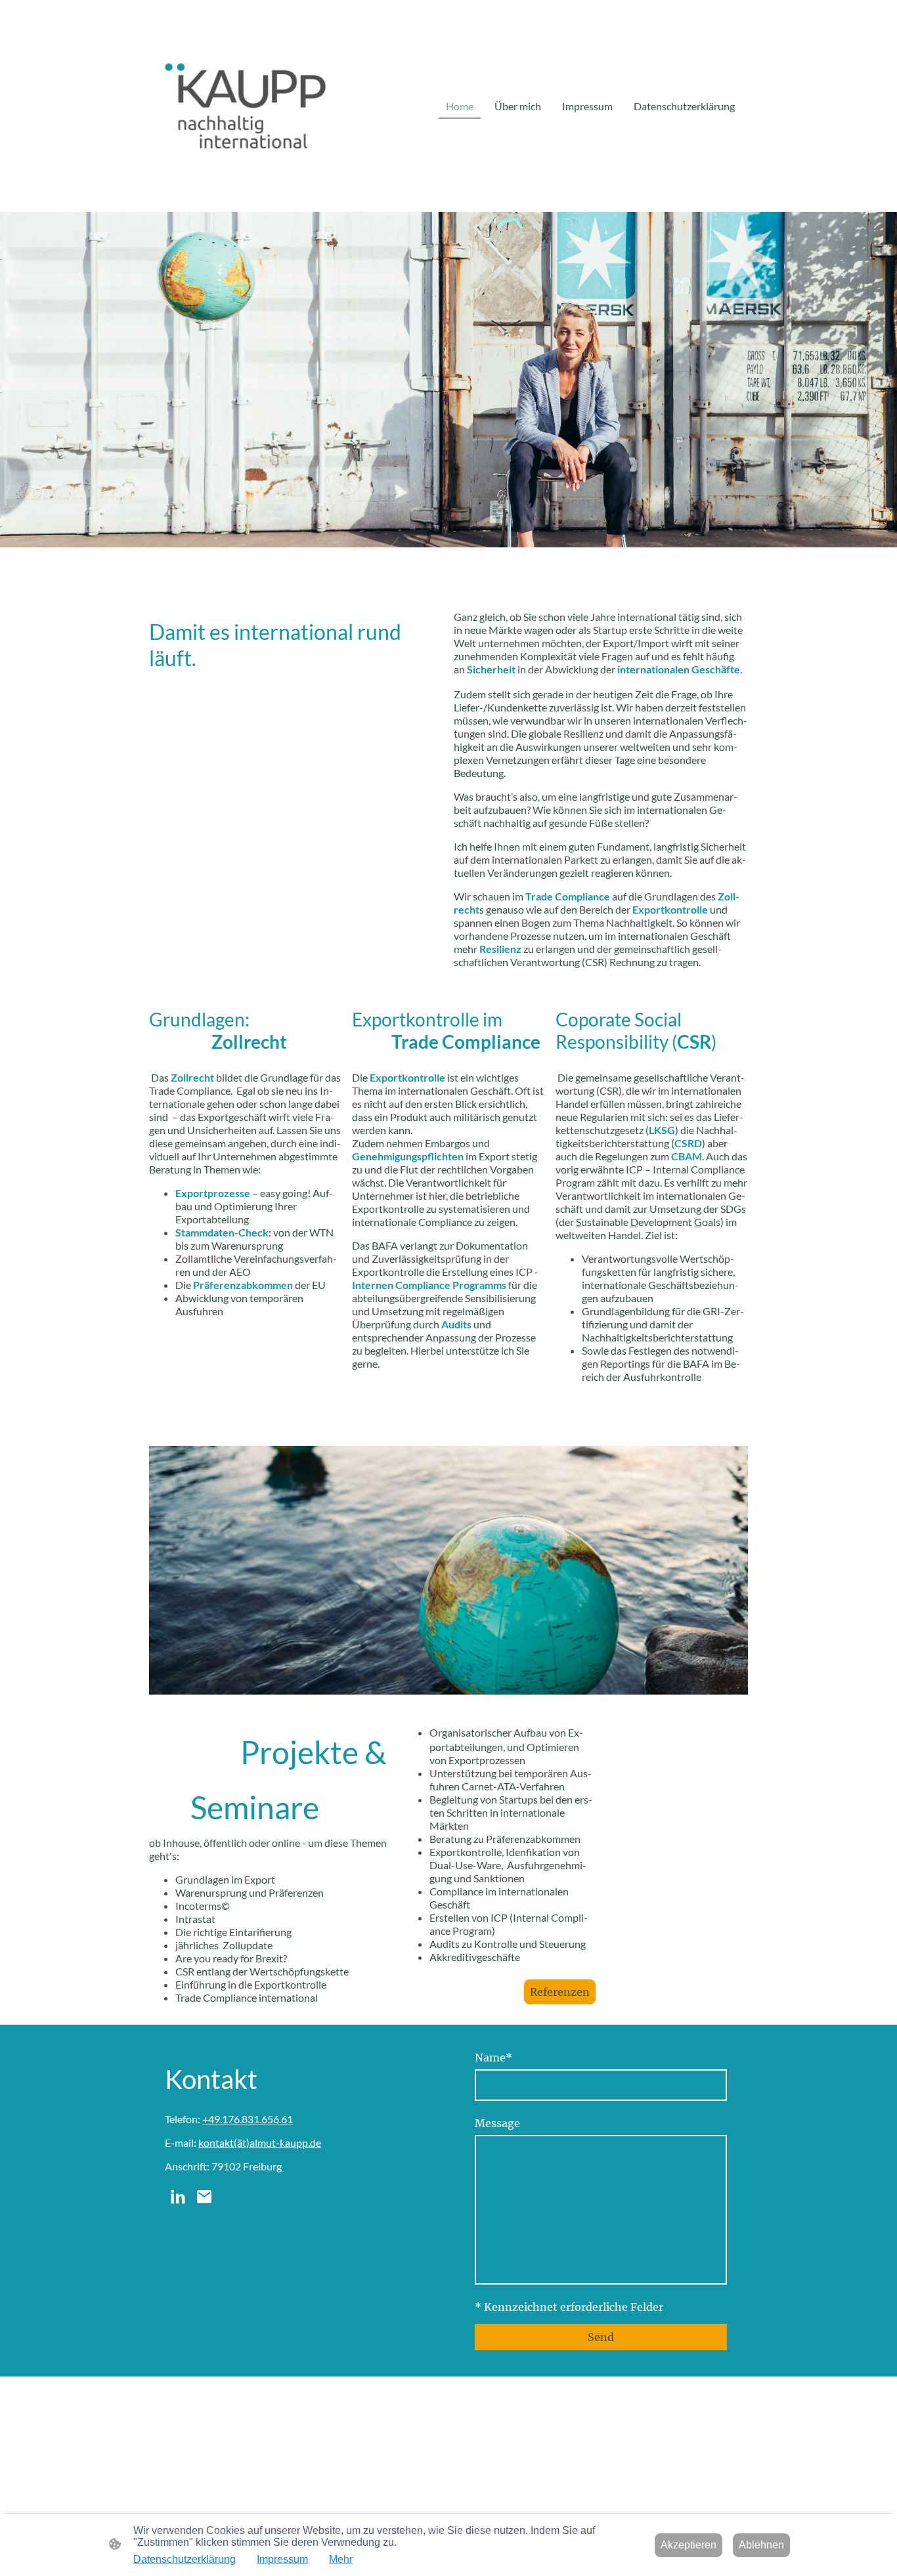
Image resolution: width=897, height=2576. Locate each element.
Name (493, 2058)
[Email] (204, 2197)
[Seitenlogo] (245, 106)
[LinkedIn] (178, 2197)
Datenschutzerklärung (185, 2559)
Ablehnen (761, 2545)
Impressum (282, 2559)
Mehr (341, 2559)
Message (497, 2123)
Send (601, 2337)
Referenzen (560, 1992)
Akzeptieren (689, 2545)
